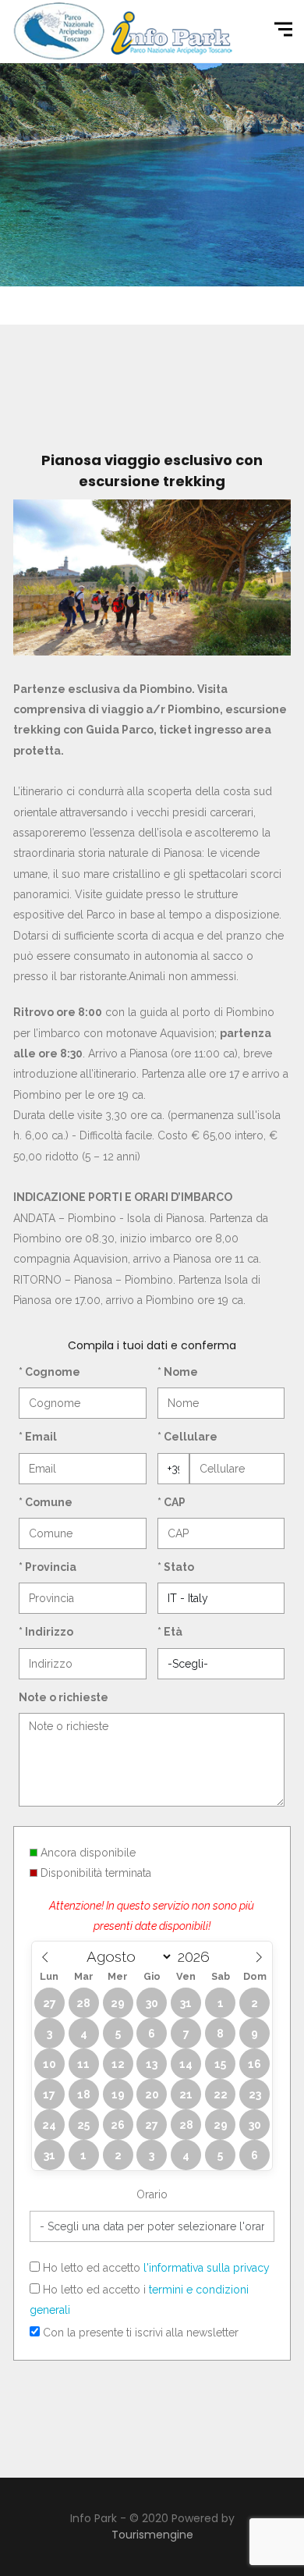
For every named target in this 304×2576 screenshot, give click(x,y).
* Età (170, 1632)
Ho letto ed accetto (155, 2268)
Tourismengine (152, 2535)
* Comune (46, 1502)
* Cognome (49, 1372)
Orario (152, 2194)
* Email (38, 1437)
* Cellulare (187, 1437)
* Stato (176, 1567)
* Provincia (48, 1567)
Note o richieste (64, 1697)
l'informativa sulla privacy (207, 2268)
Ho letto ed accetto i (139, 2300)
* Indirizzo (46, 1632)
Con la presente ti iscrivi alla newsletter (139, 2333)
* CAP (171, 1502)
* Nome (178, 1372)
